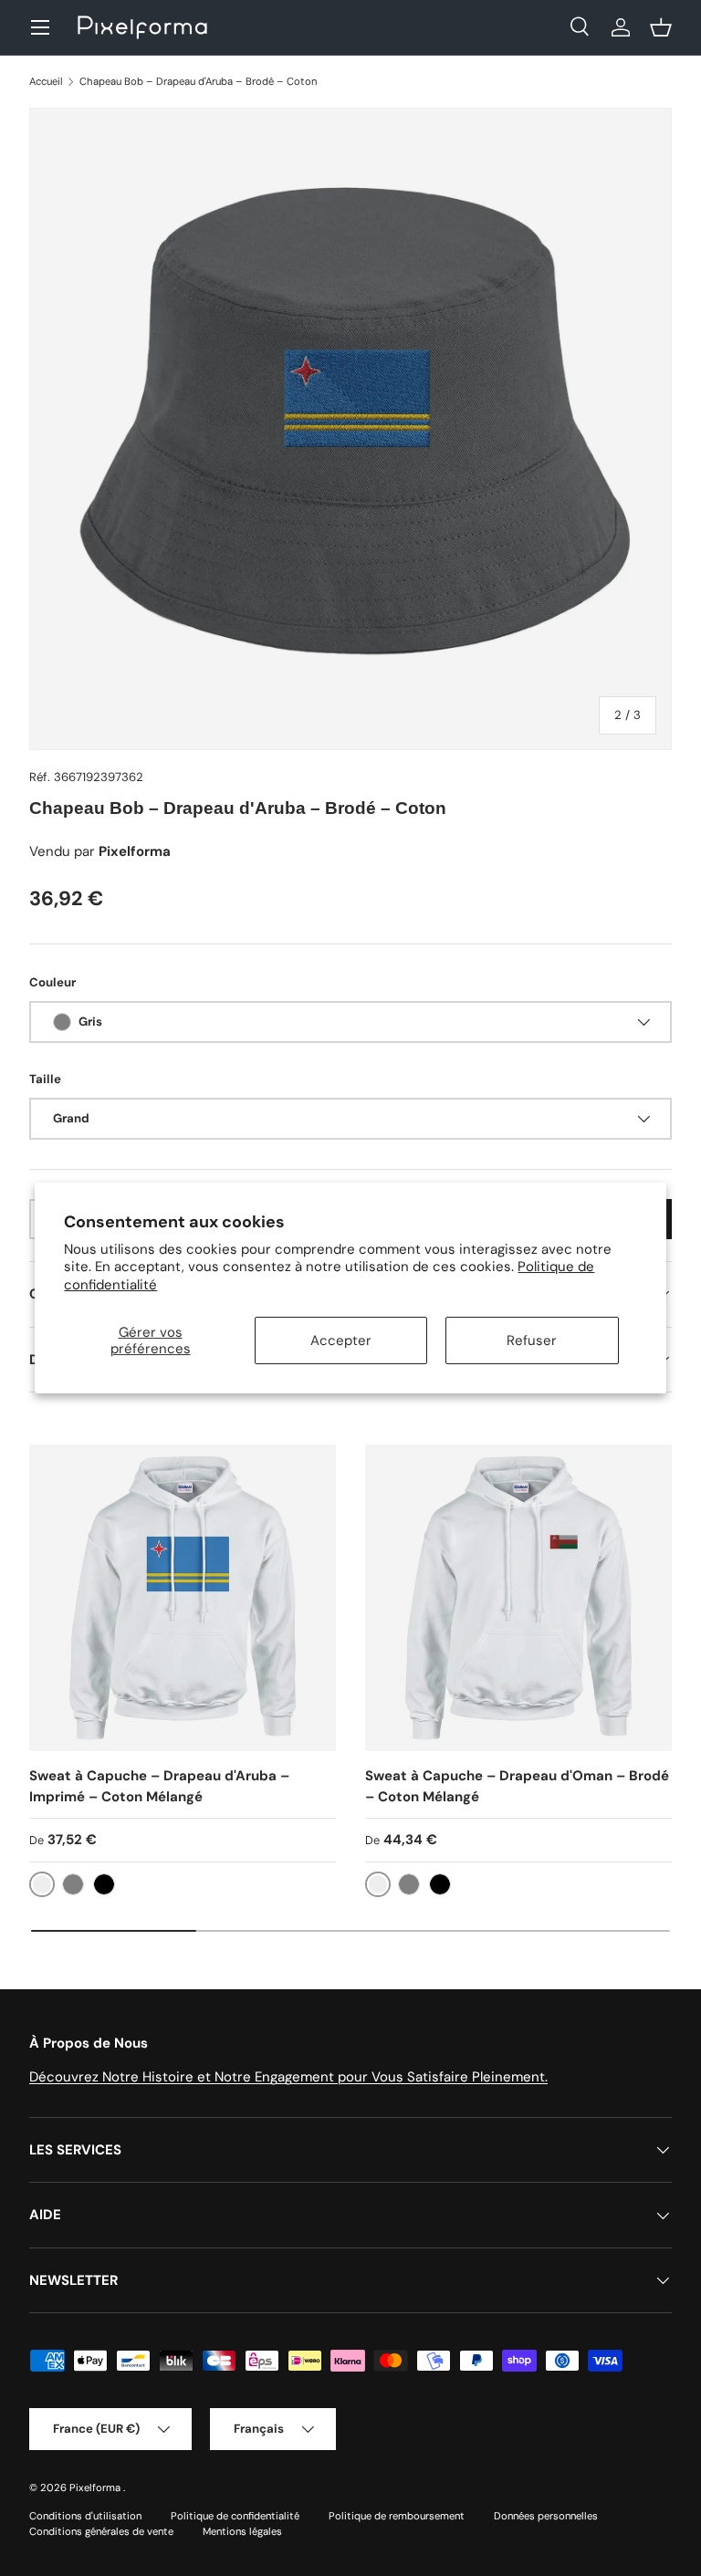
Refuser (532, 1340)
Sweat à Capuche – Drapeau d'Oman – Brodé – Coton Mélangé (517, 1786)
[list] (350, 429)
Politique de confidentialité (235, 2516)
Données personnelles (546, 2516)
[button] (661, 27)
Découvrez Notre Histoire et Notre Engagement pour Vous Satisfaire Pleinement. (288, 2077)
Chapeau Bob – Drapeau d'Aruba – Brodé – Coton (198, 81)
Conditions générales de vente (101, 2531)
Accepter (341, 1340)
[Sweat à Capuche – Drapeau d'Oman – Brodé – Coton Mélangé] (518, 1598)
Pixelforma (96, 2487)
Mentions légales (242, 2531)
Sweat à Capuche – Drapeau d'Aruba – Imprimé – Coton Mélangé (159, 1786)
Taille (45, 1079)
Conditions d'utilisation (85, 2516)
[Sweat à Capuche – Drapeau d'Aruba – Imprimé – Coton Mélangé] (183, 1598)
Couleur (52, 982)
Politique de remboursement (397, 2516)
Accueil (46, 81)
